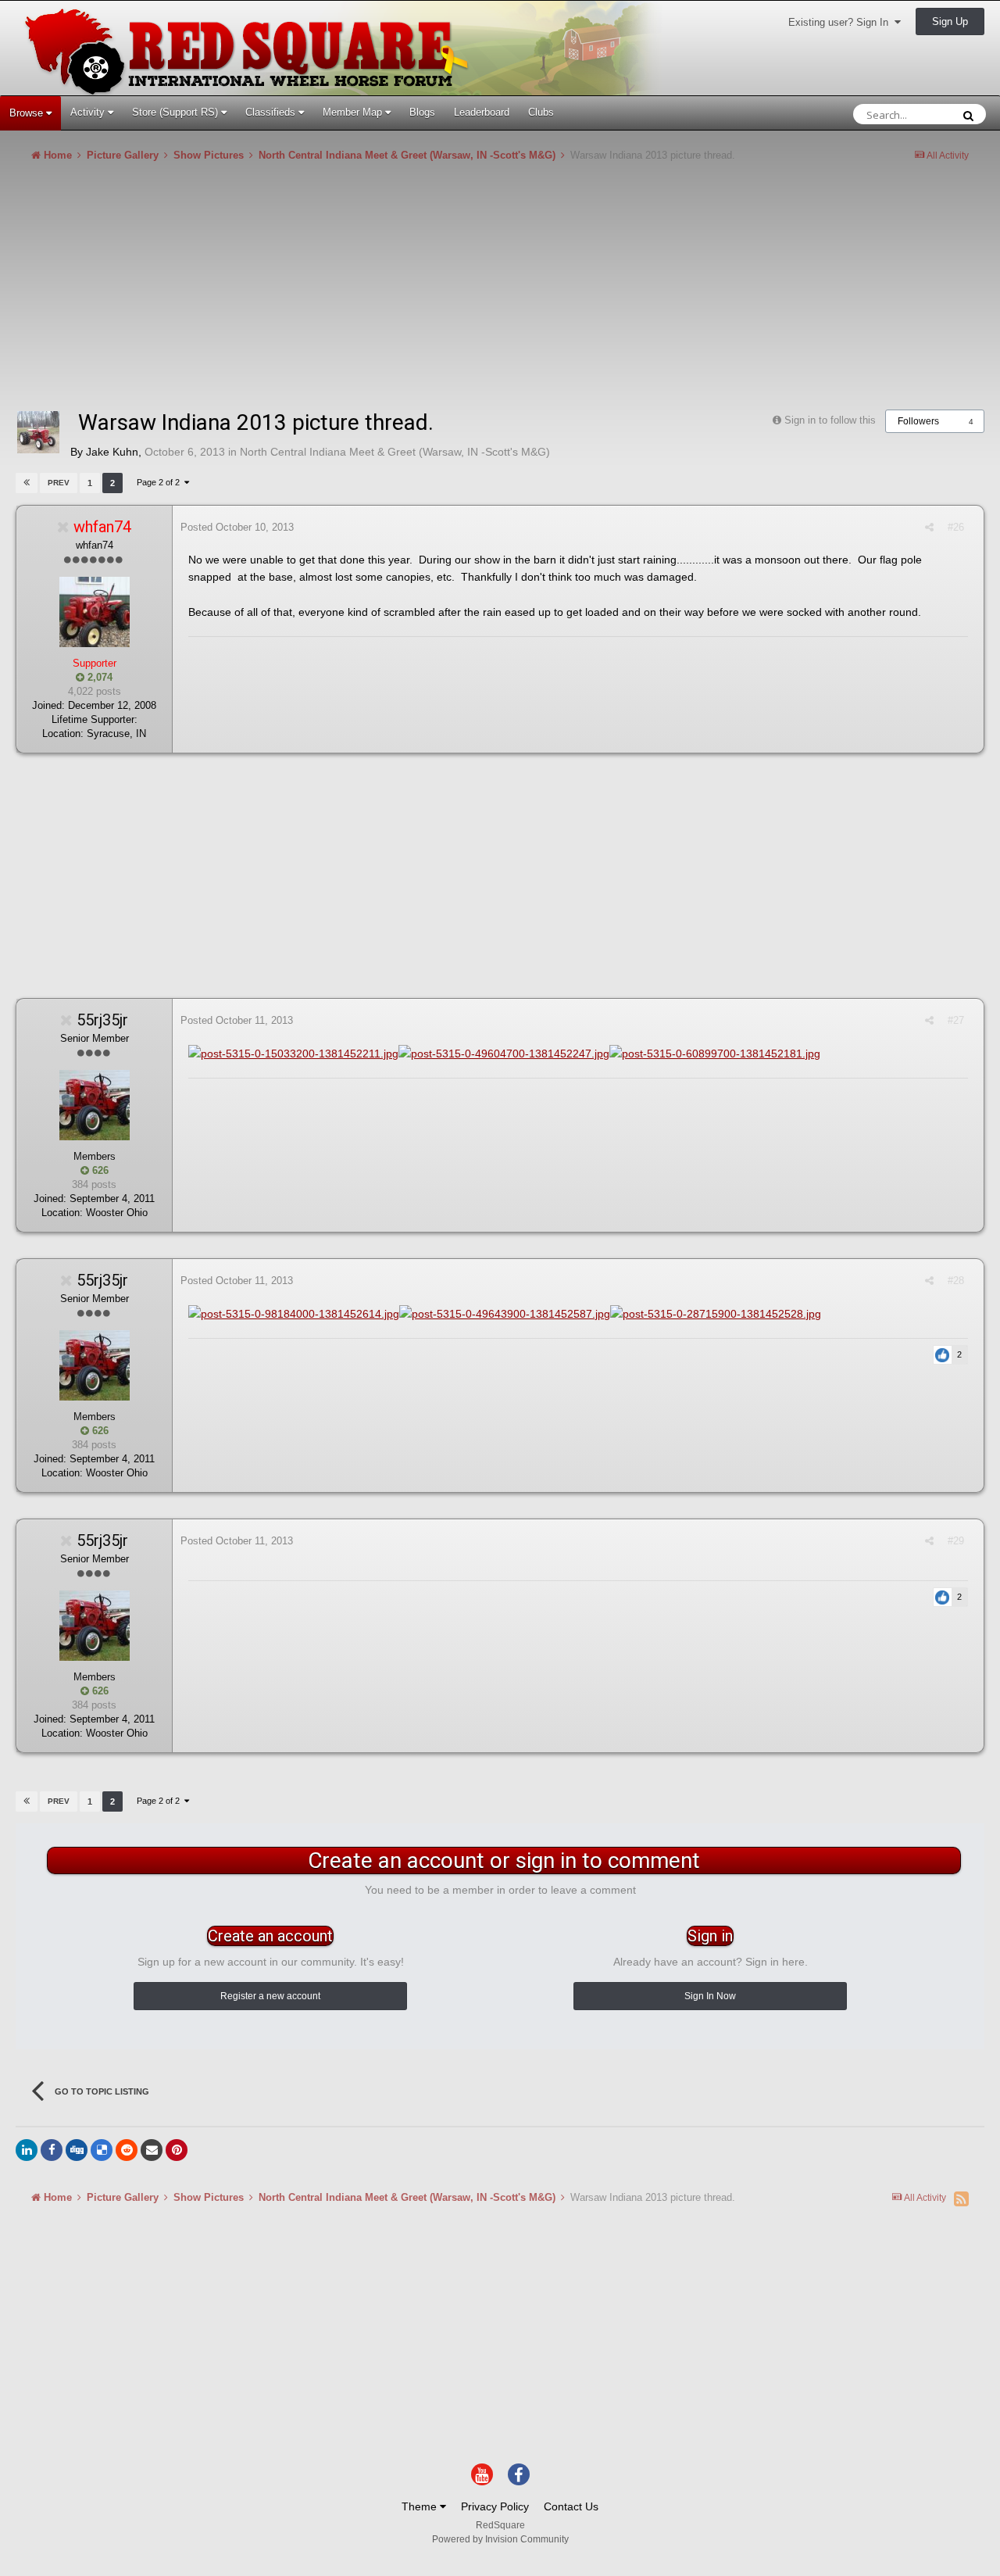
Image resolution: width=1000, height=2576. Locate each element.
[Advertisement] (300, 292)
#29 (956, 1541)
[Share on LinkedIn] (27, 2150)
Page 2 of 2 (161, 482)
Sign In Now (710, 1996)
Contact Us (571, 2506)
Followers (918, 421)
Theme (421, 2506)
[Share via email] (152, 2150)
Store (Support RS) (177, 112)
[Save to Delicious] (102, 2150)
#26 (956, 527)
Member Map (354, 112)
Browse (28, 113)
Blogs (422, 112)
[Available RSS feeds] (961, 2199)
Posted (237, 527)
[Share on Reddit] (127, 2150)
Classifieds (272, 112)
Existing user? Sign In (841, 22)
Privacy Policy (495, 2506)
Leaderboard (482, 112)
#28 (956, 1281)
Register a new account (270, 1996)
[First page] (27, 483)
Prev (59, 483)
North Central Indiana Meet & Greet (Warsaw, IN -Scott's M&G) (395, 452)
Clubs (541, 112)
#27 (956, 1020)
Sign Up (950, 21)
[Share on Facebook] (52, 2150)
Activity (89, 112)
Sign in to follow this (830, 420)
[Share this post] (929, 527)
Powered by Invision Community (500, 2539)
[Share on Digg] (77, 2150)
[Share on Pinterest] (177, 2150)
